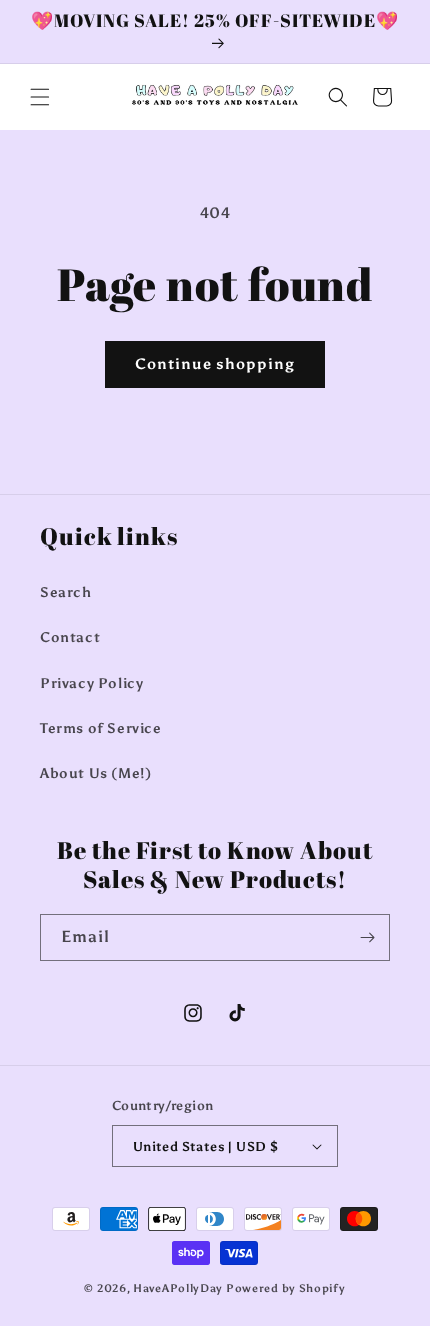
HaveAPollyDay (178, 1288)
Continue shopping (215, 364)
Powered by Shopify (286, 1288)
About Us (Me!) (95, 773)
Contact (70, 637)
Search (66, 592)
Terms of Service (101, 728)
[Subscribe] (367, 937)
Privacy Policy (91, 683)
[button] (40, 97)
